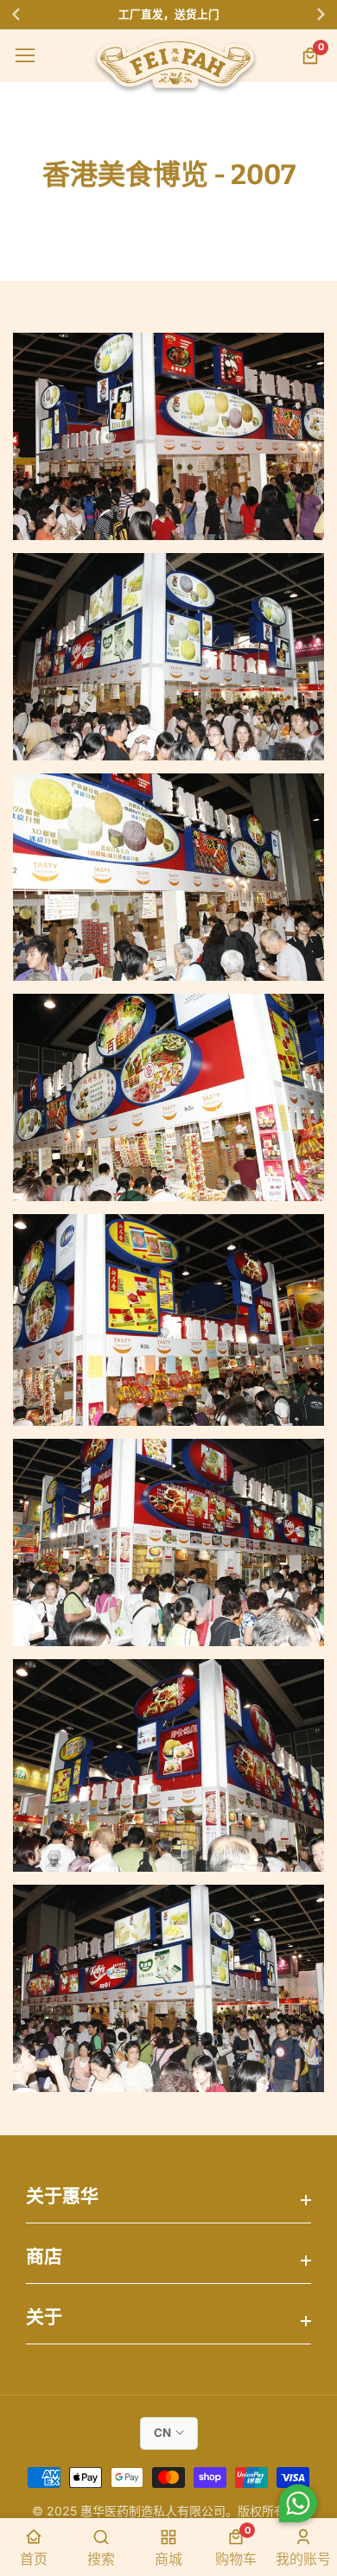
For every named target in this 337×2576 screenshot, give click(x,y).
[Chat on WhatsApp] (298, 2506)
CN (162, 2433)
